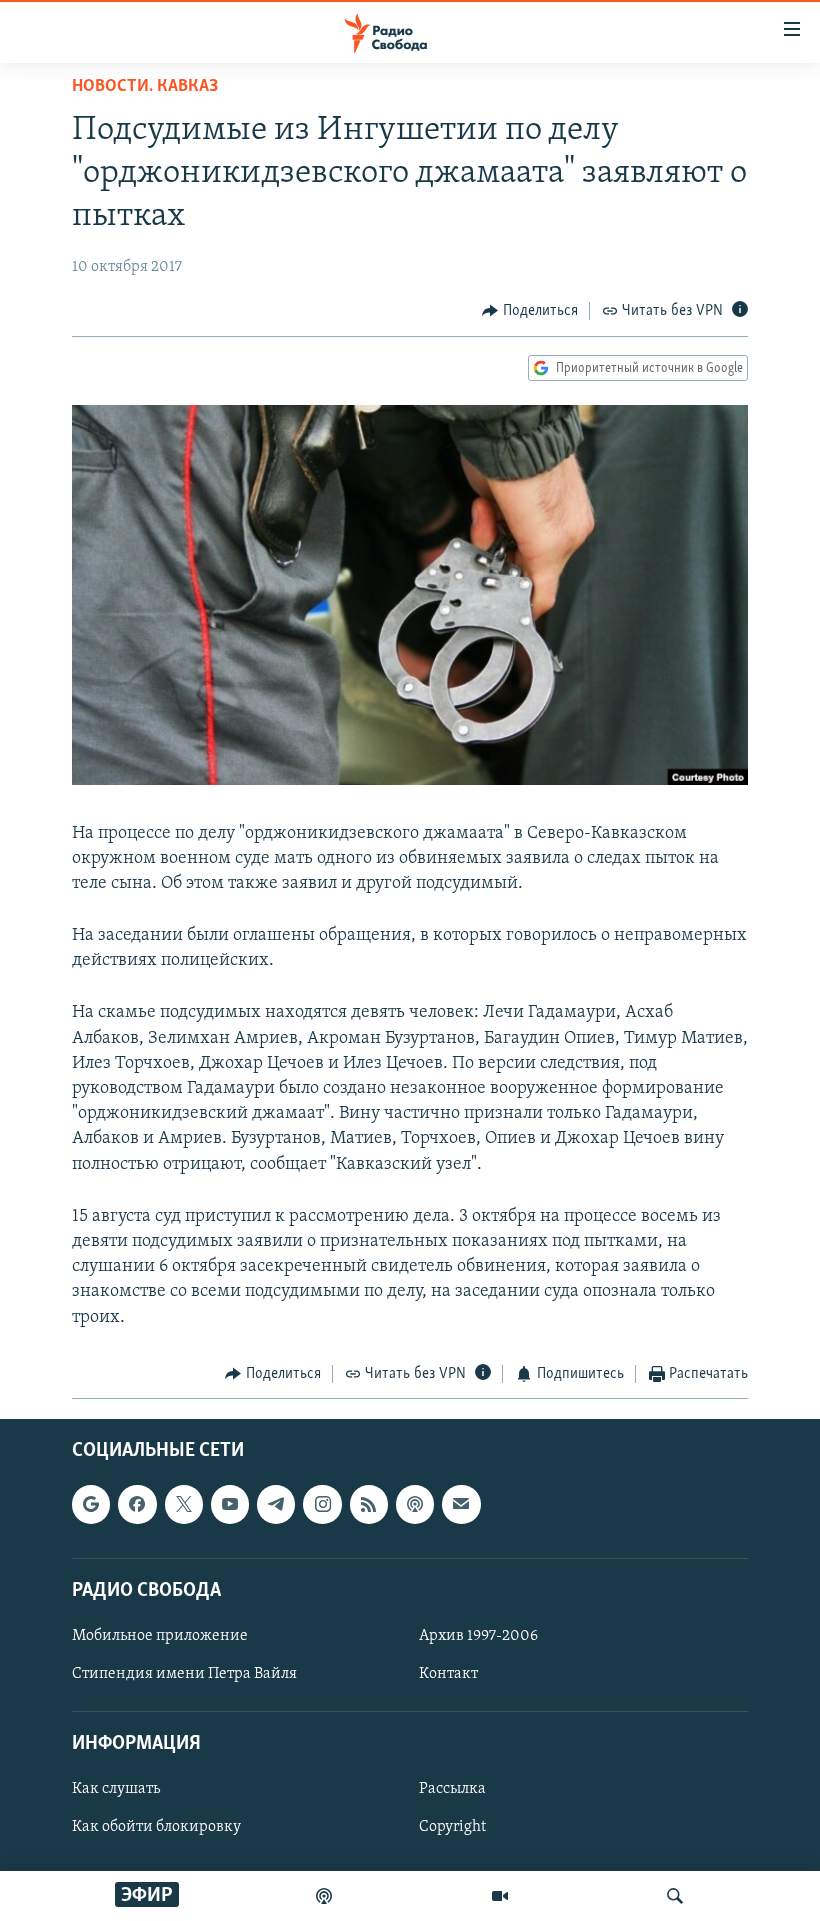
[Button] (530, 311)
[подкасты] (324, 1896)
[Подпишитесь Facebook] (137, 1505)
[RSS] (369, 1505)
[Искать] (675, 1896)
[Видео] (500, 1896)
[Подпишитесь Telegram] (276, 1505)
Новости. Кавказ (145, 87)
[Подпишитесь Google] (91, 1505)
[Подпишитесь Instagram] (322, 1505)
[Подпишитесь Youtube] (230, 1505)
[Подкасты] (415, 1505)
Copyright (452, 1828)
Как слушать (116, 1790)
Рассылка (452, 1790)
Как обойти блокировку (156, 1828)
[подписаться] (461, 1505)
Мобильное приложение (160, 1636)
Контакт (448, 1674)
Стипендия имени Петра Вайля (184, 1674)
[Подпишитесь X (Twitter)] (184, 1505)
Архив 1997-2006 (478, 1636)
